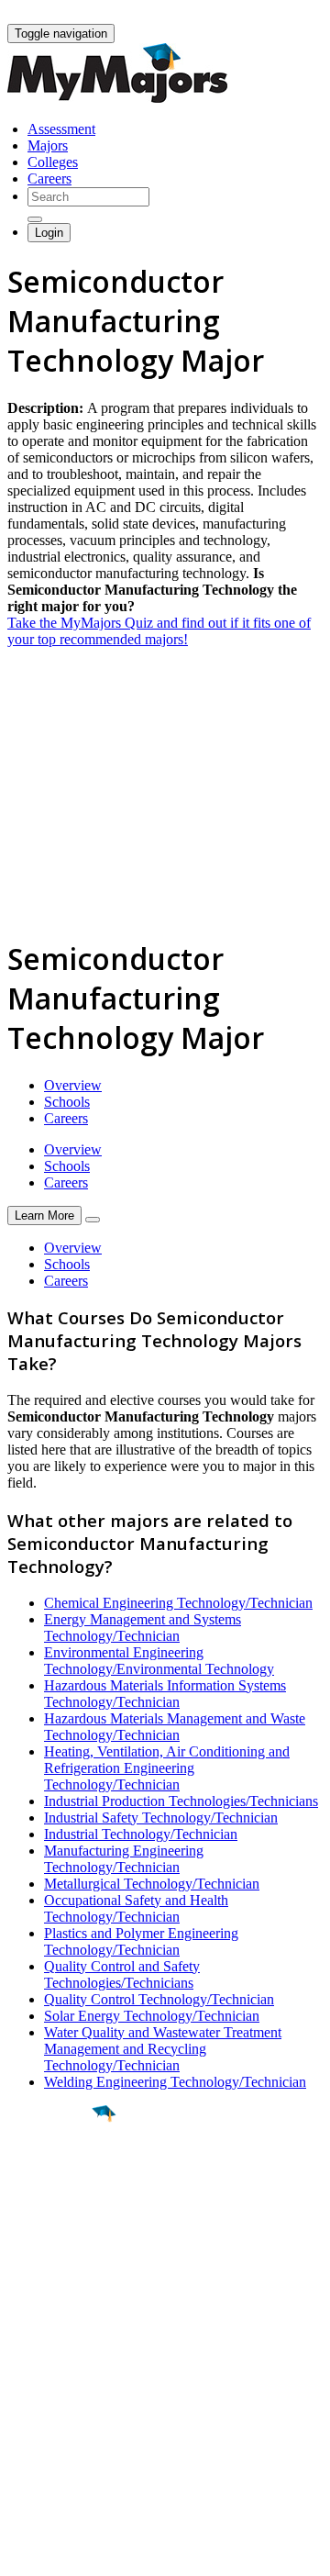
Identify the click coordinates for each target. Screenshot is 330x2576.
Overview (73, 1085)
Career (54, 2256)
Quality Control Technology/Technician (159, 1999)
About (30, 2324)
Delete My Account (64, 2427)
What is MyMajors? (65, 2361)
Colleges (53, 162)
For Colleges (44, 2394)
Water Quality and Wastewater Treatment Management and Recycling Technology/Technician (163, 2049)
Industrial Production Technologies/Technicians (181, 1801)
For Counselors (52, 2377)
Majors (48, 145)
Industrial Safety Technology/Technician (161, 1818)
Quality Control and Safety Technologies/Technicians (122, 1974)
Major (50, 2176)
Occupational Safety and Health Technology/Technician (136, 1908)
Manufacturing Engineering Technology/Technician (124, 1859)
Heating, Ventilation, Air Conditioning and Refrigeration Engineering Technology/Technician (167, 1768)
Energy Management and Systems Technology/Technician (143, 1628)
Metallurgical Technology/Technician (152, 1884)
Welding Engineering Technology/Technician (175, 2082)
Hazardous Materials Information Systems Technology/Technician (165, 1694)
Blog (22, 2443)
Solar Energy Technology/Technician (152, 2016)
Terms (25, 2553)
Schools (67, 1102)
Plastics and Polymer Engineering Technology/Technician (141, 1941)
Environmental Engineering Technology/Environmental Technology (159, 1661)
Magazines (38, 2410)
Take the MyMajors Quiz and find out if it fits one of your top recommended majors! (159, 631)
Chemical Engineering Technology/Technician (178, 1603)
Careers (49, 178)
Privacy (75, 2553)
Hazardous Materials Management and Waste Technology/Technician (175, 1727)
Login (49, 233)
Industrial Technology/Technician (141, 1834)
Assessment (61, 129)
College (56, 2215)
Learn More (44, 1216)
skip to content (286, 14)
